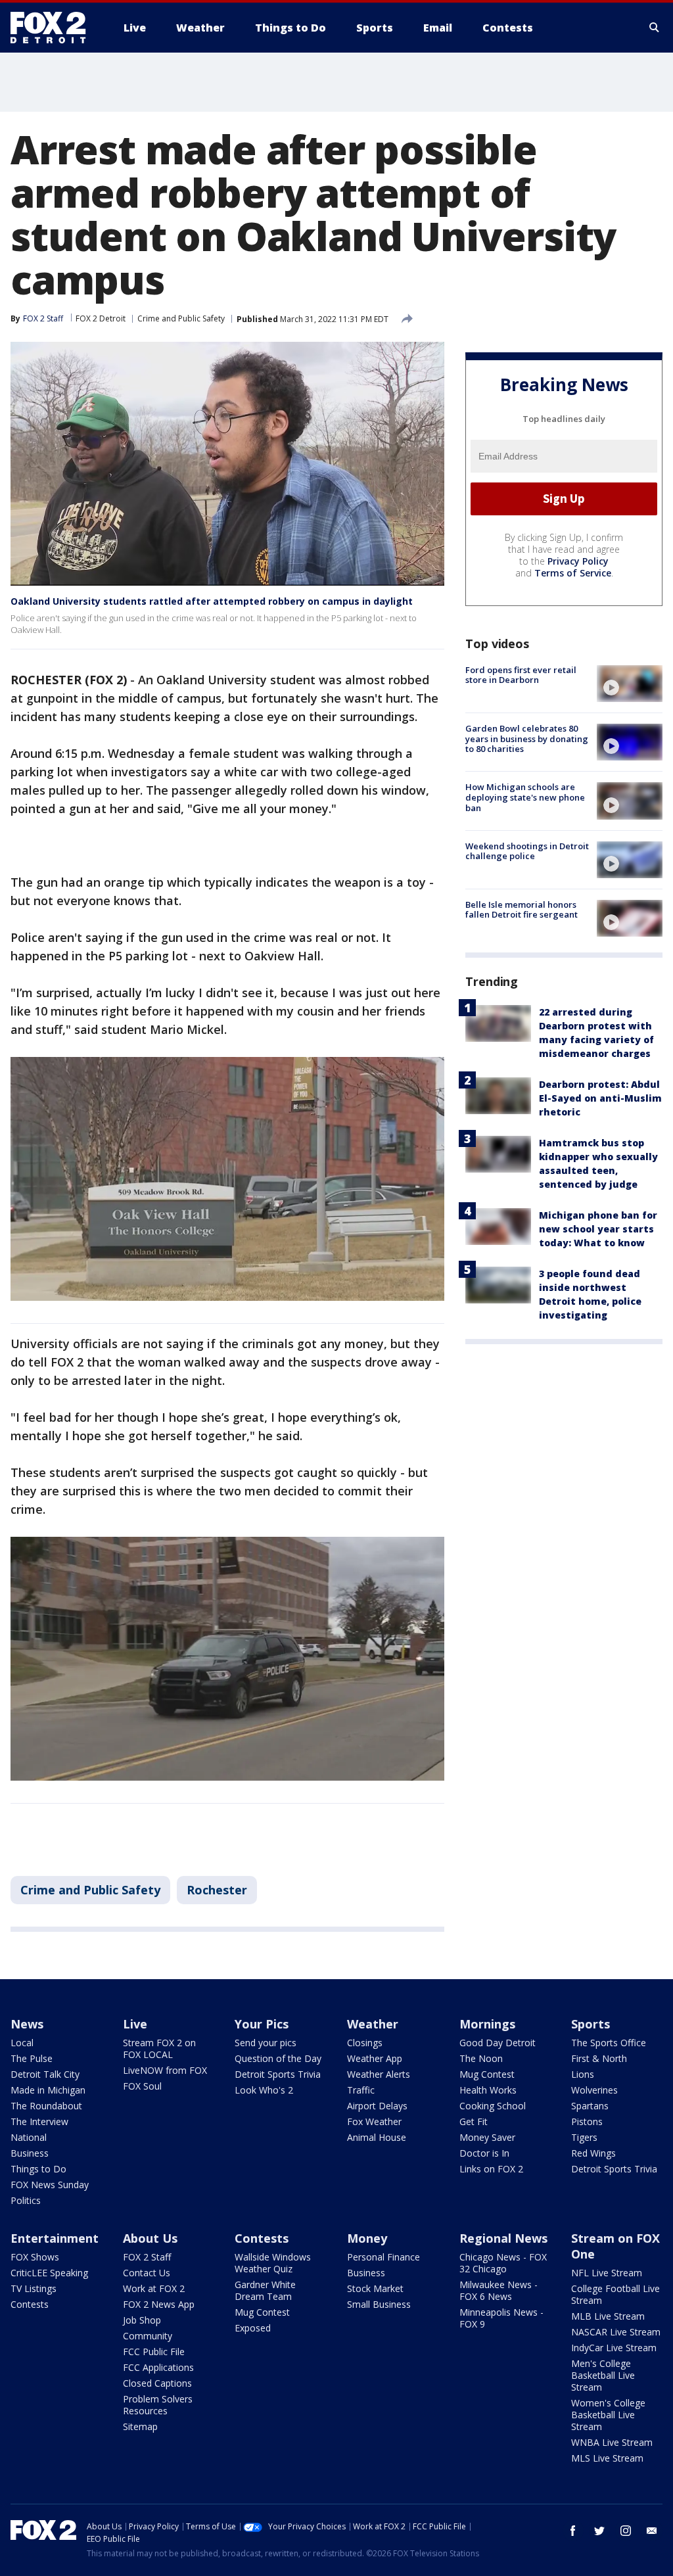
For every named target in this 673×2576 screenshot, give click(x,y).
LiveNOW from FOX (165, 2070)
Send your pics (266, 2043)
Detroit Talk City (45, 2074)
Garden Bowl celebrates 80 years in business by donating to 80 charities (527, 738)
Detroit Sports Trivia (278, 2074)
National (29, 2137)
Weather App (375, 2058)
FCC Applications (158, 2367)
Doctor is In (484, 2153)
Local (22, 2043)
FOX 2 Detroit (101, 318)
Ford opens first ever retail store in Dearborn (521, 675)
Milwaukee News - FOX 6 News (499, 2290)
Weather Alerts (379, 2074)
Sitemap (140, 2426)
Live (135, 2024)
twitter (599, 2531)
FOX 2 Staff (147, 2257)
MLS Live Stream (607, 2458)
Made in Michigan (48, 2090)
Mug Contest (487, 2074)
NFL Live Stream (607, 2273)
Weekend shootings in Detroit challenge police (527, 851)
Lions (583, 2074)
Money (367, 2238)
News (27, 2024)
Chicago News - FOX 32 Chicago (503, 2263)
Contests (30, 2304)
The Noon (481, 2058)
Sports (591, 2024)
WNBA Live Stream (612, 2442)
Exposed (253, 2328)
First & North (599, 2058)
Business (30, 2153)
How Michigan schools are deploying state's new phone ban (525, 797)
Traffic (361, 2090)
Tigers (584, 2137)
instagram (626, 2531)
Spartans (590, 2106)
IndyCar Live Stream (614, 2348)
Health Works (488, 2090)
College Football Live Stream (615, 2294)
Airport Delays (377, 2106)
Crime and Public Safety (181, 318)
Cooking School (493, 2106)
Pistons (587, 2121)
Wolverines (594, 2090)
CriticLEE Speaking (49, 2273)
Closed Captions (157, 2383)
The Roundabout (46, 2106)
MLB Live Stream (608, 2316)
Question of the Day (278, 2058)
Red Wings (593, 2153)
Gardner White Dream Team (265, 2290)
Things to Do (38, 2169)
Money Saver (487, 2137)
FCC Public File (154, 2352)
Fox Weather (374, 2121)
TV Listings (34, 2288)
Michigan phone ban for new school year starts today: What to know (598, 1229)
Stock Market (375, 2288)
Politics (26, 2200)
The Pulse (32, 2058)
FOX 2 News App (159, 2304)
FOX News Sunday (50, 2185)
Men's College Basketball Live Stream (603, 2375)
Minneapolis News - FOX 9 (501, 2318)
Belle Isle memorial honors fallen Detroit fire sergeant (522, 910)
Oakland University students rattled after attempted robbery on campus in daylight (212, 601)
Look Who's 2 (264, 2090)
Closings (365, 2043)
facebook (573, 2531)
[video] (630, 684)
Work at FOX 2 (154, 2288)
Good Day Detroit (498, 2043)
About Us (150, 2238)
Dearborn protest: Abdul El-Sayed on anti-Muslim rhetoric (600, 1098)
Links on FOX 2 (491, 2169)
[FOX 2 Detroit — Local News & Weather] (54, 28)
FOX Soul (142, 2086)
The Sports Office (609, 2043)
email (652, 2531)
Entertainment (55, 2238)
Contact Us (147, 2273)
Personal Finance (383, 2257)
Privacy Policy (578, 561)
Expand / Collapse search (655, 28)
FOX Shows (35, 2257)
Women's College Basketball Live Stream (608, 2415)
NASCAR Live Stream (616, 2332)
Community (148, 2336)
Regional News (503, 2238)
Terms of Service (573, 573)
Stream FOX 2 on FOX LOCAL (159, 2049)
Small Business (379, 2304)
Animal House (377, 2137)
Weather (373, 2024)
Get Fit (474, 2121)
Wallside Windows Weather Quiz (273, 2263)
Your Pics (262, 2024)
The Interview (39, 2121)
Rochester (217, 1890)
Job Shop (142, 2320)
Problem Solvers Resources (158, 2405)
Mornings (487, 2024)
